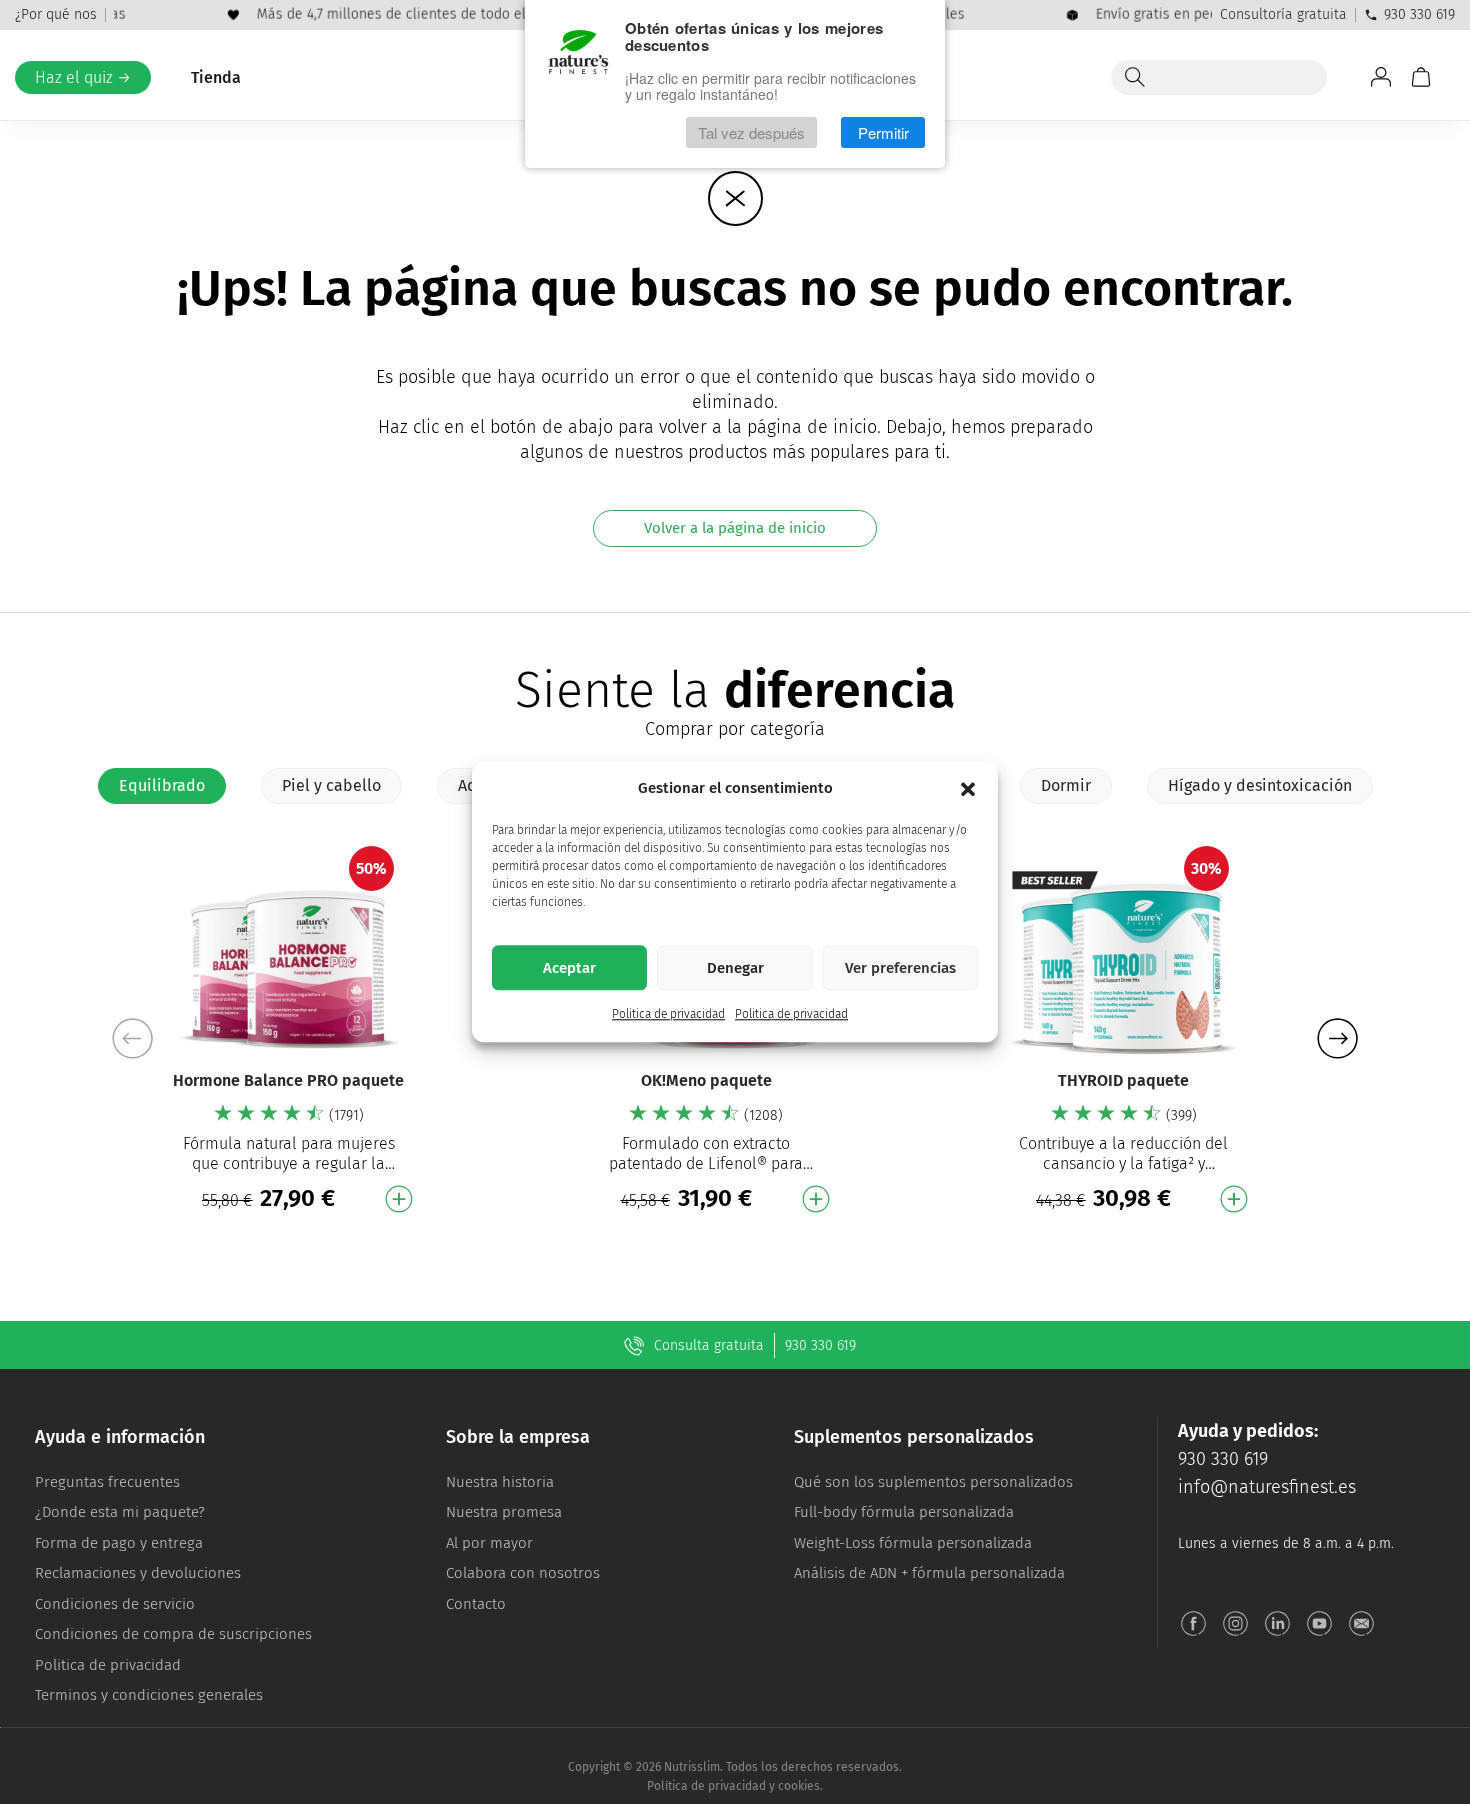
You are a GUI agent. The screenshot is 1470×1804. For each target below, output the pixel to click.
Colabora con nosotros (523, 1573)
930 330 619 (1419, 14)
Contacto (476, 1604)
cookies (799, 1786)
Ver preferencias (900, 968)
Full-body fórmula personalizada (904, 1512)
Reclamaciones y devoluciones (138, 1573)
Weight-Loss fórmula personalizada (913, 1543)
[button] (968, 789)
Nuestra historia (500, 1482)
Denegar (735, 968)
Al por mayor (489, 1543)
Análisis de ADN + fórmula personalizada (929, 1573)
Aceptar (569, 968)
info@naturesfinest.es (1267, 1487)
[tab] (162, 786)
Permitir (883, 132)
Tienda (216, 77)
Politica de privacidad (668, 1015)
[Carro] (1421, 77)
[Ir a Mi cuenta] (1381, 77)
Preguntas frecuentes (107, 1482)
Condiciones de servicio (115, 1604)
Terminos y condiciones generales (149, 1695)
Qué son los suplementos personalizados (933, 1482)
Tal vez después (751, 132)
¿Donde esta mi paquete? (120, 1512)
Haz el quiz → (83, 77)
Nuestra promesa (504, 1512)
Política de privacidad (706, 1786)
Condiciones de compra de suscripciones (173, 1634)
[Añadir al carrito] (399, 1199)
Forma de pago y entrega (119, 1543)
